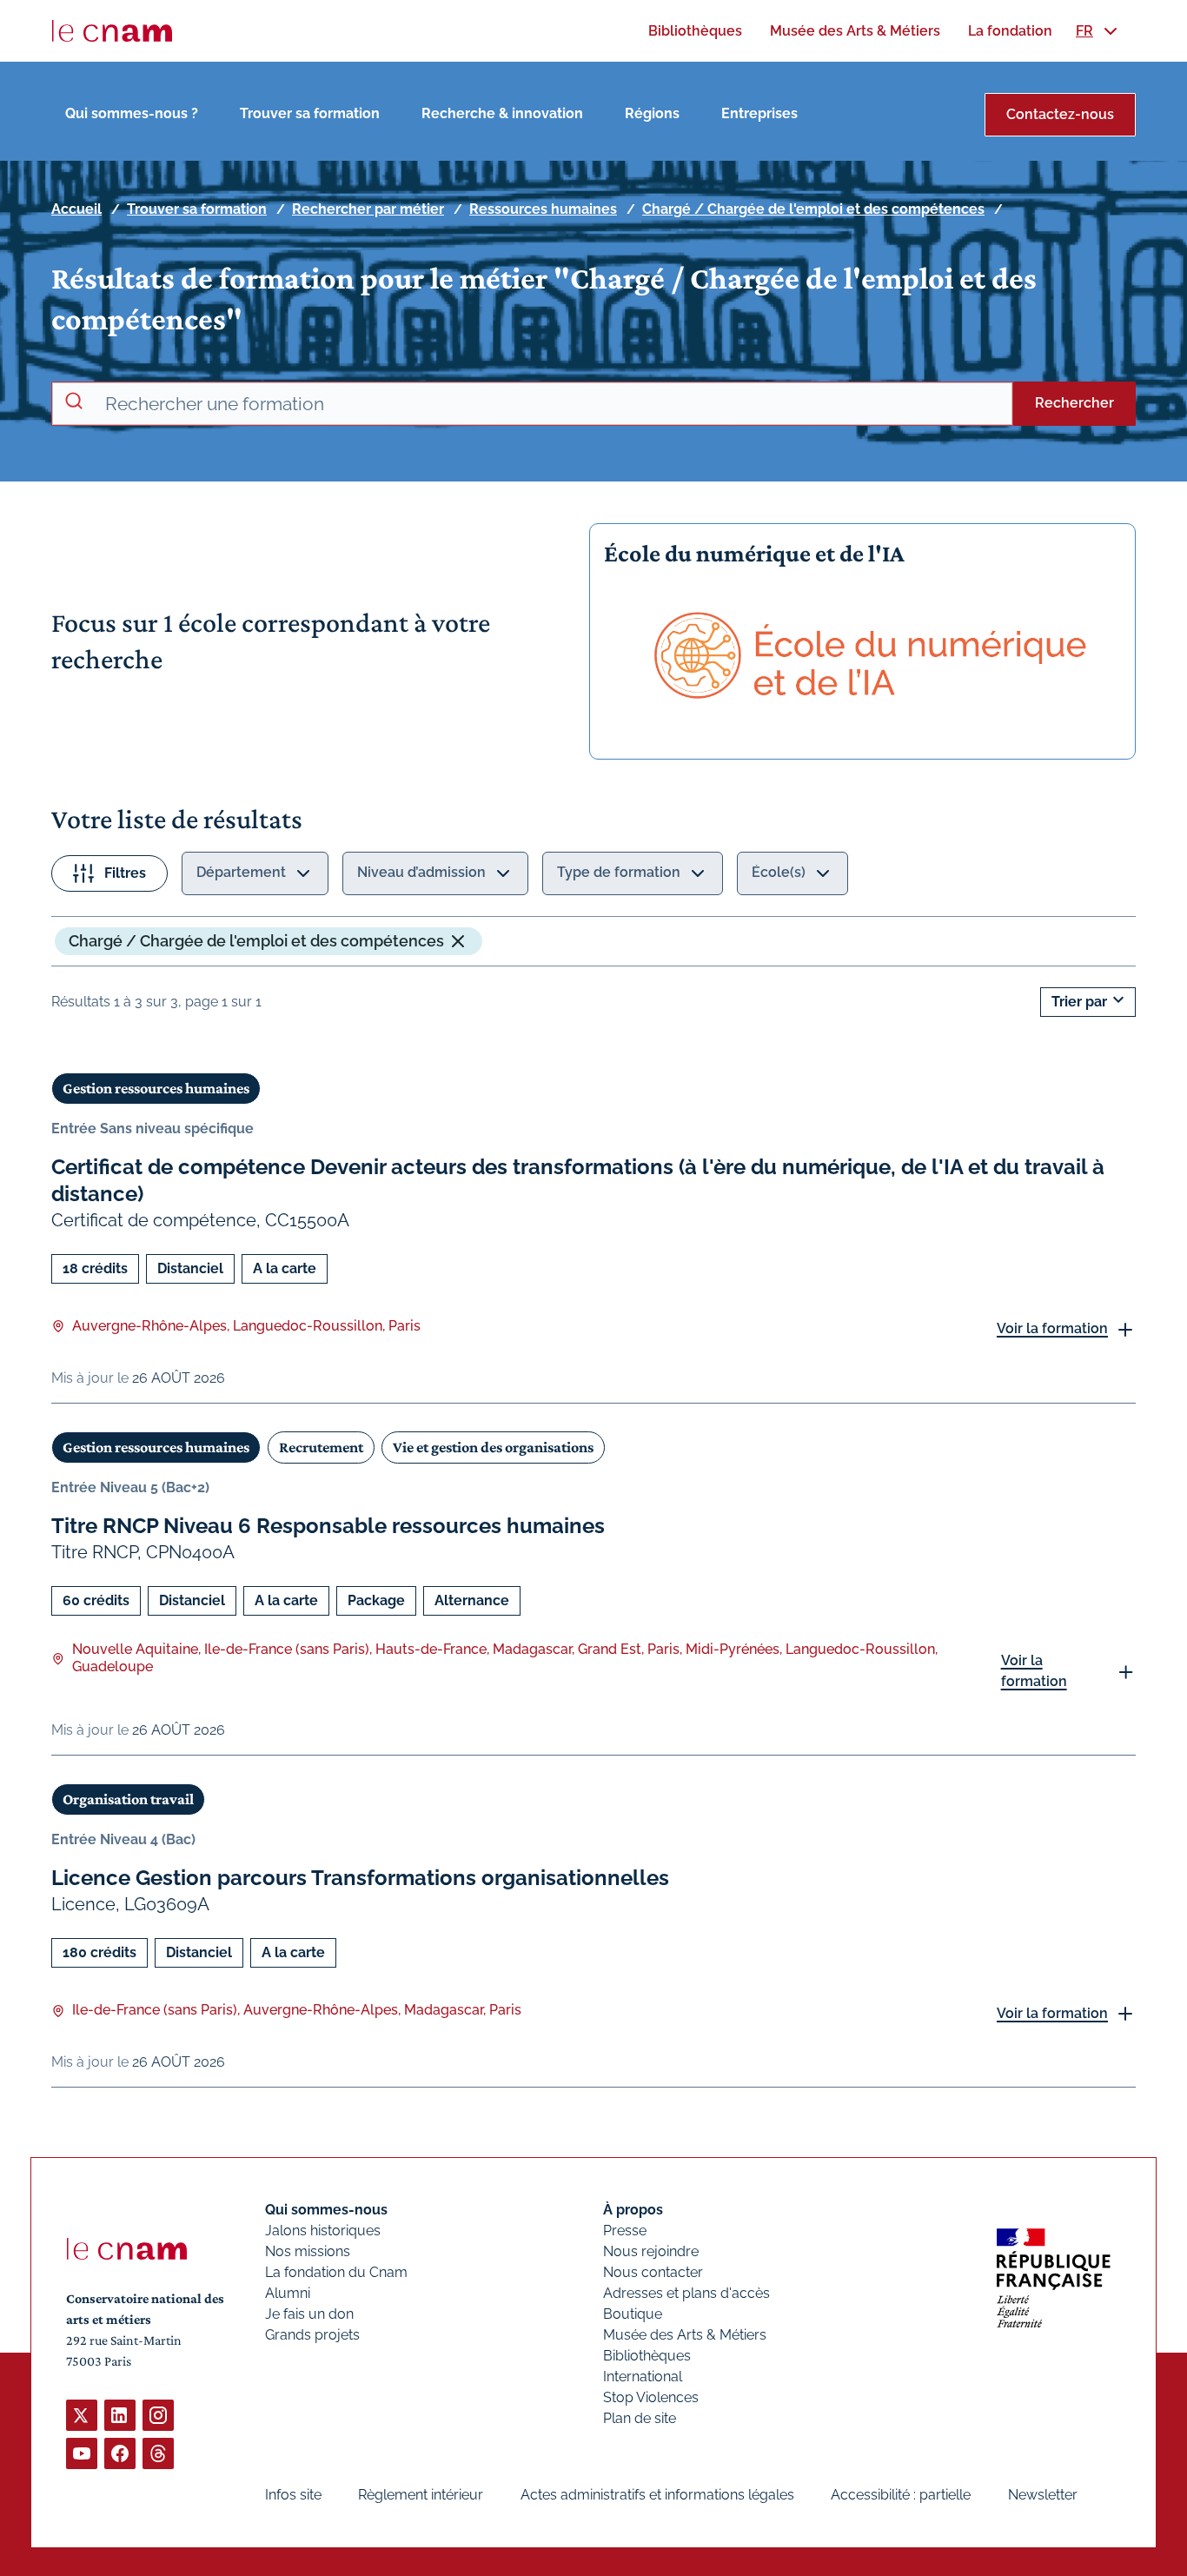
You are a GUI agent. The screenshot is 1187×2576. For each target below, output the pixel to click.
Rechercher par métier (368, 209)
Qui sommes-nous (326, 2210)
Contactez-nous (1060, 114)
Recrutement (321, 1447)
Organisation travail (128, 1799)
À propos (633, 2210)
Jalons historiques (323, 2231)
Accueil (76, 209)
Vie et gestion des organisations (493, 1447)
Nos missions (308, 2251)
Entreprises (759, 113)
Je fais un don (309, 2314)
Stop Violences (651, 2397)
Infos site (293, 2495)
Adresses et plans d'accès (686, 2293)
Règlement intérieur (421, 2495)
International (643, 2377)
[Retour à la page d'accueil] (112, 31)
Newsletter (1043, 2495)
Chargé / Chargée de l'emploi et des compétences (813, 209)
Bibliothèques (647, 2356)
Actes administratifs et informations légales (657, 2495)
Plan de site (640, 2418)
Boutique (633, 2314)
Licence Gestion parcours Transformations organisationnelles (360, 1878)
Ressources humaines (543, 209)
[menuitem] (695, 31)
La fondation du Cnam (336, 2272)
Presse (625, 2231)
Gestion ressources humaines (156, 1088)
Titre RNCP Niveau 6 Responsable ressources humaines (328, 1526)
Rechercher (1074, 403)
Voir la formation (1052, 1328)
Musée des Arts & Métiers (685, 2335)
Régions (652, 113)
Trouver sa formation (310, 113)
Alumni (288, 2293)
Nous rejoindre (651, 2251)
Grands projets (312, 2335)
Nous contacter (653, 2272)
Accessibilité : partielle (901, 2495)
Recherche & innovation (502, 113)
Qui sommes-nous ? (132, 113)
